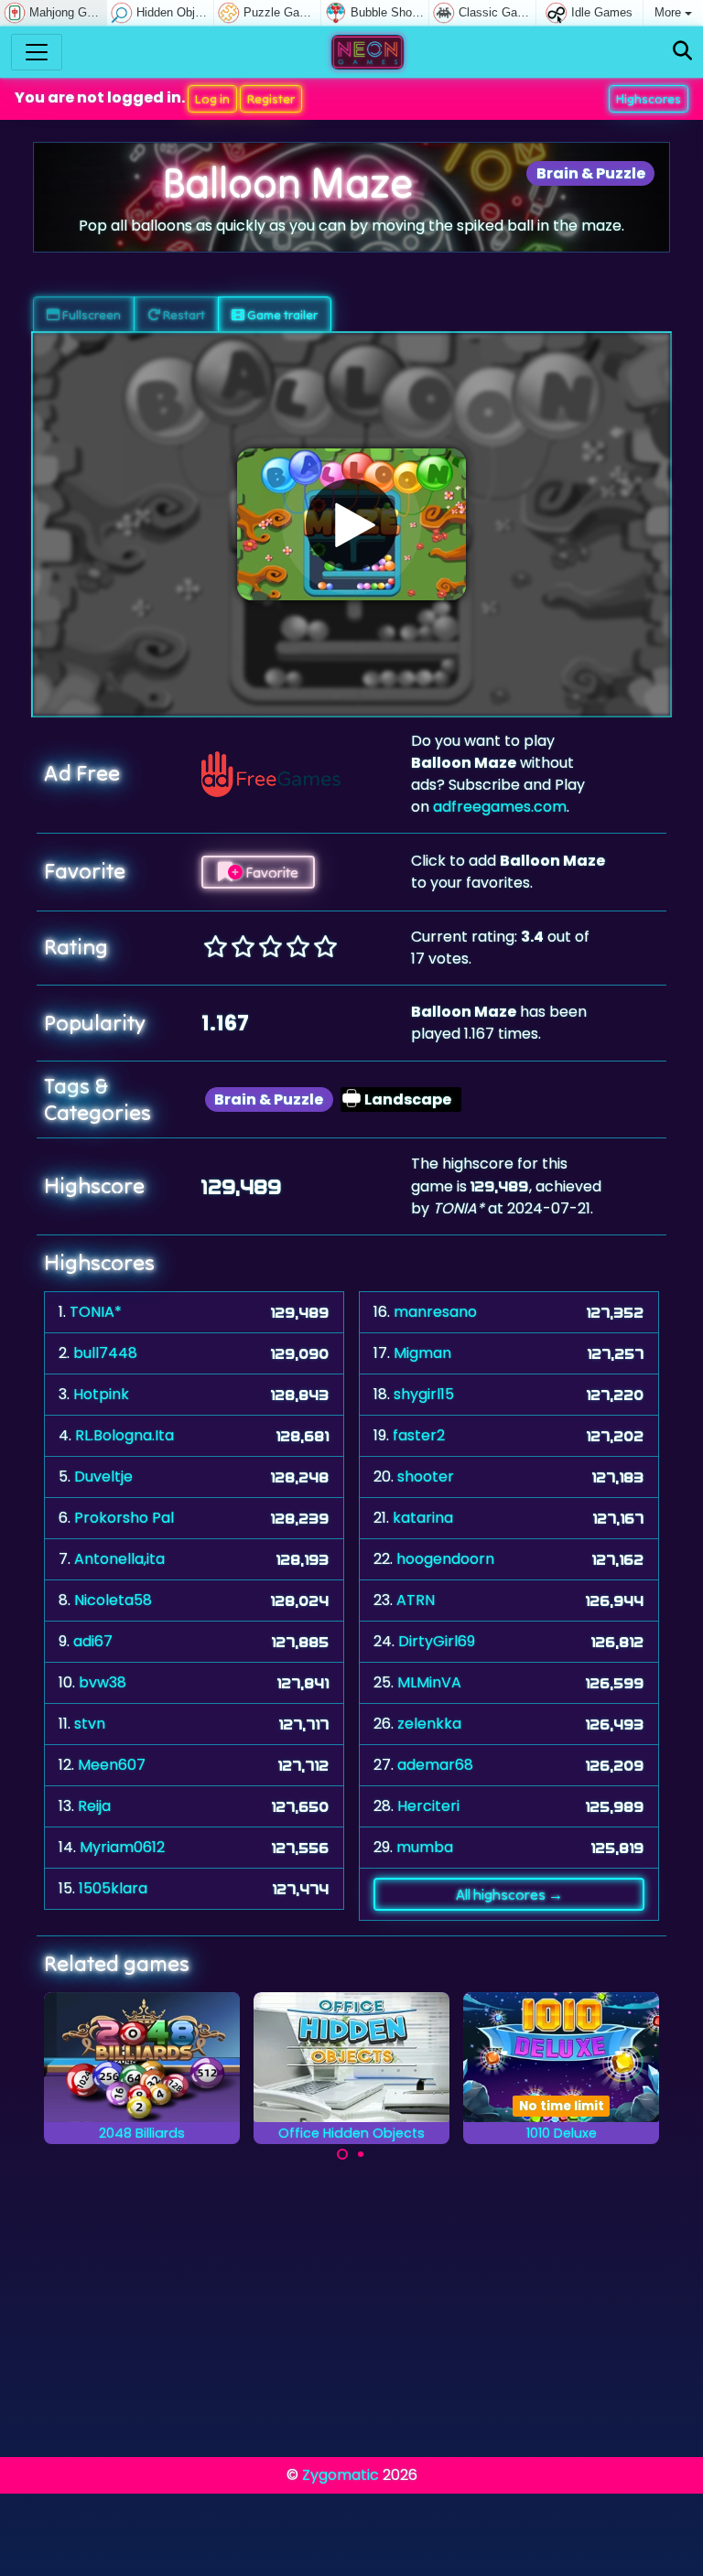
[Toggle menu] (37, 52)
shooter (426, 1477)
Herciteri (428, 1806)
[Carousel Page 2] (361, 2154)
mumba (425, 1847)
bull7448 (105, 1353)
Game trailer (281, 315)
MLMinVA (429, 1682)
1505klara (113, 1888)
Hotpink (101, 1394)
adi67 (93, 1641)
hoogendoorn (445, 1559)
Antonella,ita (119, 1559)
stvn (90, 1724)
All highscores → (509, 1894)
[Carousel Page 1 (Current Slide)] (342, 2154)
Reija (94, 1806)
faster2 (419, 1435)
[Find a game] (682, 52)
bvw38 (103, 1682)
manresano (435, 1312)
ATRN (416, 1600)
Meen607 (112, 1765)
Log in (212, 99)
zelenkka (429, 1724)
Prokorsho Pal (124, 1518)
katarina (423, 1518)
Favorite (270, 872)
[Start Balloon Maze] (351, 524)
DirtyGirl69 (437, 1641)
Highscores (649, 99)
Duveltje (103, 1477)
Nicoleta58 (113, 1600)
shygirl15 (424, 1394)
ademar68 (435, 1765)
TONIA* (96, 1312)
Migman (422, 1353)
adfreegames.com (500, 807)
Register (271, 99)
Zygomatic (341, 2475)
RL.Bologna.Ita (124, 1435)
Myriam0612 (122, 1847)
